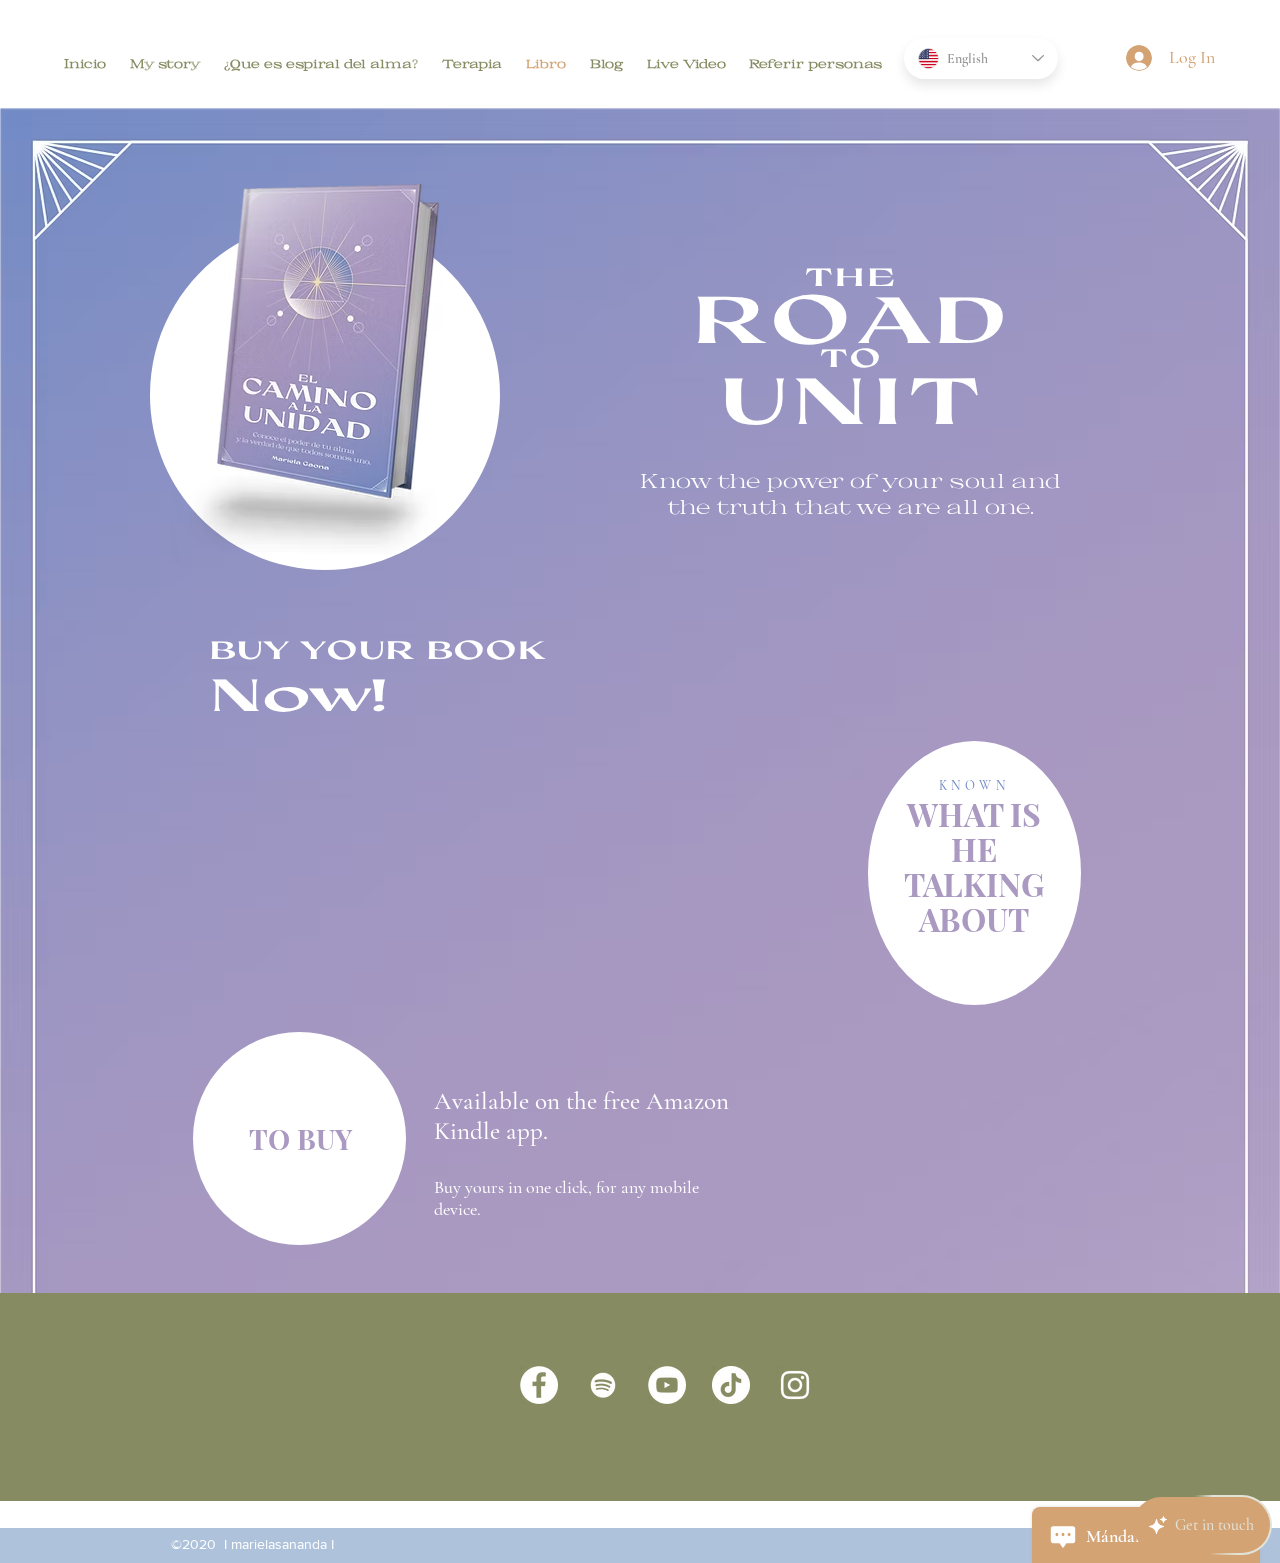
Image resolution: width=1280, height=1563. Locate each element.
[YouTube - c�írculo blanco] (667, 1385)
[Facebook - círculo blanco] (539, 1385)
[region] (974, 873)
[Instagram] (795, 1385)
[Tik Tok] (731, 1385)
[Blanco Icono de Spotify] (603, 1385)
